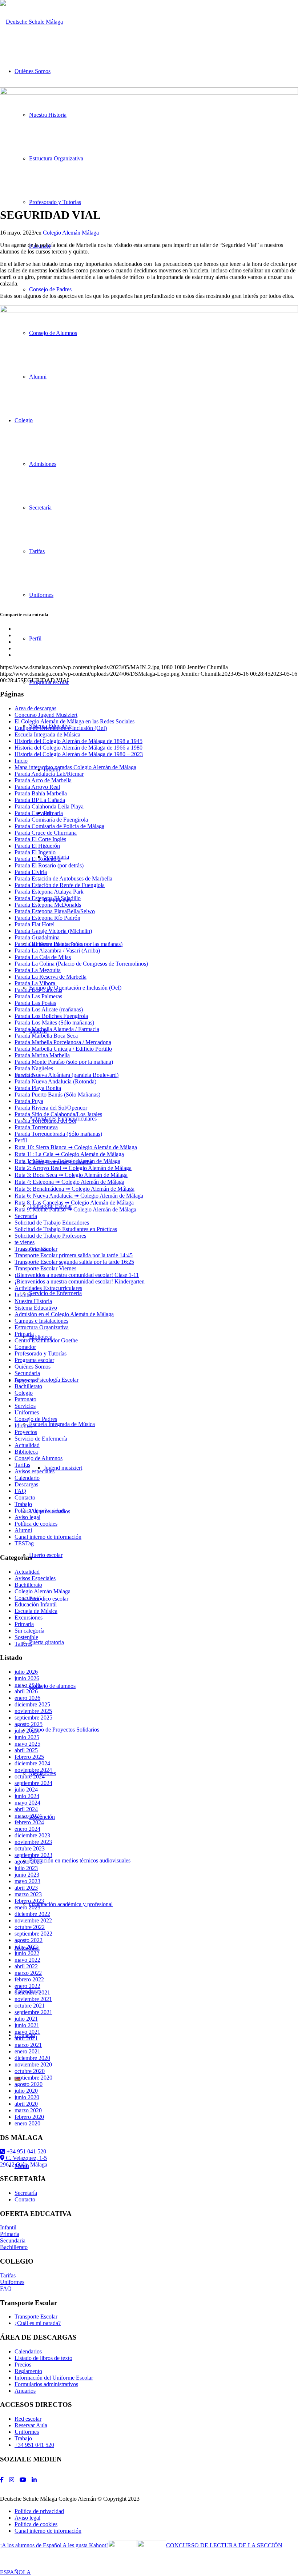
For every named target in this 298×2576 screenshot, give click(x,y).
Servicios (25, 1406)
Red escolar (28, 2419)
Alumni (23, 1530)
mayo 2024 (27, 1803)
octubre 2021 (30, 2006)
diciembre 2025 (32, 1704)
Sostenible (26, 1637)
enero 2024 (27, 1829)
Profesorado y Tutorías (41, 1353)
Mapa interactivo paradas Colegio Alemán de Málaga (75, 767)
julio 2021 (26, 2019)
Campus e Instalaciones (41, 1321)
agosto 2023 (29, 1862)
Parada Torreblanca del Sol (45, 1121)
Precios (23, 2365)
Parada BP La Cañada (40, 800)
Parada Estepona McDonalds (48, 905)
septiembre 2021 (33, 2012)
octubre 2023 (30, 1848)
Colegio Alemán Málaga (71, 233)
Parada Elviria (31, 872)
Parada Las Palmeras (38, 996)
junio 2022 (27, 1953)
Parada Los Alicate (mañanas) (49, 1009)
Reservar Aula (31, 2425)
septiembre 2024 (33, 1783)
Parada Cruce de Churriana (46, 833)
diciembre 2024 (32, 1763)
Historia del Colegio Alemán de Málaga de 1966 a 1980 (78, 748)
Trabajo (23, 1504)
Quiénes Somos (33, 1367)
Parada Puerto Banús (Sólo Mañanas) (57, 1095)
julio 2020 (26, 2091)
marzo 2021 (28, 2045)
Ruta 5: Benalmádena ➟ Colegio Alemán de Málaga (74, 1189)
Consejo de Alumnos (39, 1458)
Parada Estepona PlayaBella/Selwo (55, 911)
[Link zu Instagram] (12, 2480)
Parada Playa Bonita (38, 1088)
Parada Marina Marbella (42, 1055)
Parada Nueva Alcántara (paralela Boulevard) (67, 1075)
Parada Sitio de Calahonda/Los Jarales (58, 1114)
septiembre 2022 (33, 1934)
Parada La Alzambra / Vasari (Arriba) (57, 950)
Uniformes (27, 1412)
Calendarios (28, 2351)
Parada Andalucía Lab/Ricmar (49, 774)
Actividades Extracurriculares (48, 1288)
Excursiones (29, 1618)
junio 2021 (27, 2025)
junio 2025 (27, 1737)
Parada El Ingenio (35, 852)
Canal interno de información (48, 1537)
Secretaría (26, 1216)
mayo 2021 (27, 2032)
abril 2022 (26, 1966)
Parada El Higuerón (37, 846)
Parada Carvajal (33, 813)
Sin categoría (29, 1631)
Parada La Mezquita (38, 970)
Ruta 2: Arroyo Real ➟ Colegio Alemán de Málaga (73, 1168)
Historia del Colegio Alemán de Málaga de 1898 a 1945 (78, 741)
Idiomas (24, 1425)
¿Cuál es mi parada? (38, 2323)
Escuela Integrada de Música (47, 734)
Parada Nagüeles (34, 1068)
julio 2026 (26, 1672)
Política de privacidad (39, 1511)
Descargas (26, 1484)
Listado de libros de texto (43, 2358)
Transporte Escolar (36, 1249)
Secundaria (27, 1373)
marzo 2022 (28, 1973)
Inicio (21, 761)
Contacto (25, 1497)
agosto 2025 (29, 1724)
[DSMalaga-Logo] (31, 22)
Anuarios (25, 2391)
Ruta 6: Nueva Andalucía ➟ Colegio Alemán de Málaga (79, 1196)
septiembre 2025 (33, 1718)
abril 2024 (26, 1809)
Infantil (23, 1295)
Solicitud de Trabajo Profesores (50, 1236)
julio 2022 (26, 1947)
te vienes (25, 1242)
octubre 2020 (30, 2071)
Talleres (23, 1644)
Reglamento (28, 2371)
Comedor (25, 1347)
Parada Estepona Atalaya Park (49, 892)
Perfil (21, 1140)
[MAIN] (149, 93)
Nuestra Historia (33, 1301)
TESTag (24, 1543)
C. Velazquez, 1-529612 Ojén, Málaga (24, 2161)
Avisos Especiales (35, 1578)
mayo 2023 (27, 1881)
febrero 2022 (29, 1979)
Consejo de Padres (36, 1419)
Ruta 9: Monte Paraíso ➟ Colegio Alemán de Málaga (75, 1209)
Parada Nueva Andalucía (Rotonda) (55, 1081)
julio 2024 (26, 1790)
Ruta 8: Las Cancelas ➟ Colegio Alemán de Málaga (74, 1203)
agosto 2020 (29, 2084)
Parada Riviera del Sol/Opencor (51, 1108)
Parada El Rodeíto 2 (38, 859)
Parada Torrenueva (36, 1127)
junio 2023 (27, 1875)
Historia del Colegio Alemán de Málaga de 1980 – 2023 (79, 754)
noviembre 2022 (33, 1920)
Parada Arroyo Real (37, 787)
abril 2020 (26, 2104)
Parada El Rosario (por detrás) (49, 865)
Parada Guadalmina (37, 937)
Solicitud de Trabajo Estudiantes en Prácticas (66, 1229)
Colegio (24, 1393)
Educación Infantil (36, 1604)
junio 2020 (27, 2097)
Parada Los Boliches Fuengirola (51, 1016)
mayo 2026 (27, 1685)
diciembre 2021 (32, 1992)
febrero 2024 (29, 1822)
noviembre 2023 (33, 1842)
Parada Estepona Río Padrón (47, 918)
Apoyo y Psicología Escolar (47, 1380)
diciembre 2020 (32, 2058)
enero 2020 (27, 2123)
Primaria (24, 1334)
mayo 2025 (27, 1744)
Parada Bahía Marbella (41, 793)
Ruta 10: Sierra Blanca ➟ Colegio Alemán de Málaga (76, 1147)
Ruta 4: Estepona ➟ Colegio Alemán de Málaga (69, 1182)
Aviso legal (27, 1517)
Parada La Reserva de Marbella (51, 977)
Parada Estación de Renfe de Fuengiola (60, 885)
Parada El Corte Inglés (40, 839)
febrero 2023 (29, 1901)
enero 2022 (27, 1986)
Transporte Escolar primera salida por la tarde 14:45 (74, 1255)
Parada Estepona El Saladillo (48, 898)
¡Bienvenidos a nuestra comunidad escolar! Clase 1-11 (77, 1275)
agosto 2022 (29, 1940)
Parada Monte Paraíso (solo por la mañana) (64, 1062)
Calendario (27, 1478)
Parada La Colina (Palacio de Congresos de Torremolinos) (81, 964)
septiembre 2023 (33, 1855)
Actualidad (27, 1445)
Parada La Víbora (35, 983)
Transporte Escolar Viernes (45, 1268)
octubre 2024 (30, 1776)
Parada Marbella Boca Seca (46, 1036)
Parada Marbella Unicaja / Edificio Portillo (63, 1049)
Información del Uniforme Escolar (54, 2378)
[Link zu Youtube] (23, 2480)
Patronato (25, 1399)
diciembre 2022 (32, 1914)
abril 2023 (26, 1888)
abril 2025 (26, 1750)
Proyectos (26, 1432)
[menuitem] (156, 2511)
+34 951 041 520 (26, 2151)
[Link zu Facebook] (2, 2480)
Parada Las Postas (35, 1003)
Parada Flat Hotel (35, 924)
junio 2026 (27, 1678)
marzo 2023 (28, 1894)
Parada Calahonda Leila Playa (49, 806)
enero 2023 (27, 1907)
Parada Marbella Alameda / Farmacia (57, 1029)
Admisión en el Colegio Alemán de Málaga (64, 1314)
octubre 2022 (30, 1927)
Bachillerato (28, 1386)
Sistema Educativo (36, 1308)
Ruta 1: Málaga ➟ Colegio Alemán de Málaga (67, 1161)
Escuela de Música (36, 1611)
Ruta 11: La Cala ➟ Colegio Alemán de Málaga (69, 1154)
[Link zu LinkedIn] (34, 2480)
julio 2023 (26, 1868)
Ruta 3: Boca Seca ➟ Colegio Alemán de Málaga (71, 1175)
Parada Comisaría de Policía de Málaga (59, 826)
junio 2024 (27, 1796)
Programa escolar (34, 1360)
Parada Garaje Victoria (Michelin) (53, 931)
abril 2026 (26, 1691)
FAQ (20, 1491)
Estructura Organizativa (42, 1327)
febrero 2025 (29, 1757)
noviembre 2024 (33, 1770)
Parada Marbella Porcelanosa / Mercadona (63, 1042)
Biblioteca (26, 1452)
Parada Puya (29, 1101)
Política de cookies (36, 1524)
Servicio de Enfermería (41, 1439)
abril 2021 (26, 2038)
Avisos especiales (35, 1471)
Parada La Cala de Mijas (43, 957)
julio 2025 (26, 1731)
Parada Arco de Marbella (43, 780)
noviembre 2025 (33, 1711)
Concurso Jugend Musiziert (46, 715)
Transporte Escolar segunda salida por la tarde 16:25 (74, 1262)
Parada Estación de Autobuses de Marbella (63, 878)
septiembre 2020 (33, 2078)
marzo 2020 (28, 2110)
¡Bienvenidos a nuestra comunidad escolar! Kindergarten (80, 1281)
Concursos (27, 1598)
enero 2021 (27, 2051)
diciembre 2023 (32, 1835)
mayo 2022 (27, 1960)
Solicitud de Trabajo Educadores (52, 1223)
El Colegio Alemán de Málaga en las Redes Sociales (74, 721)
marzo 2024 (28, 1816)
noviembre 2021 (33, 1999)
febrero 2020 (29, 2117)
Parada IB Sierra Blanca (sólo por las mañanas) (69, 944)
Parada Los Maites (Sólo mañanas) (54, 1023)
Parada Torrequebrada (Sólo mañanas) (58, 1134)
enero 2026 (27, 1698)
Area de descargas (35, 708)
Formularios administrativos (46, 2384)
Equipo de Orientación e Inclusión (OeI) (61, 728)
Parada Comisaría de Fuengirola (51, 820)
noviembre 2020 (33, 2064)
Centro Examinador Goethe (46, 1340)
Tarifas (22, 1465)
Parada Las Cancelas (38, 990)
